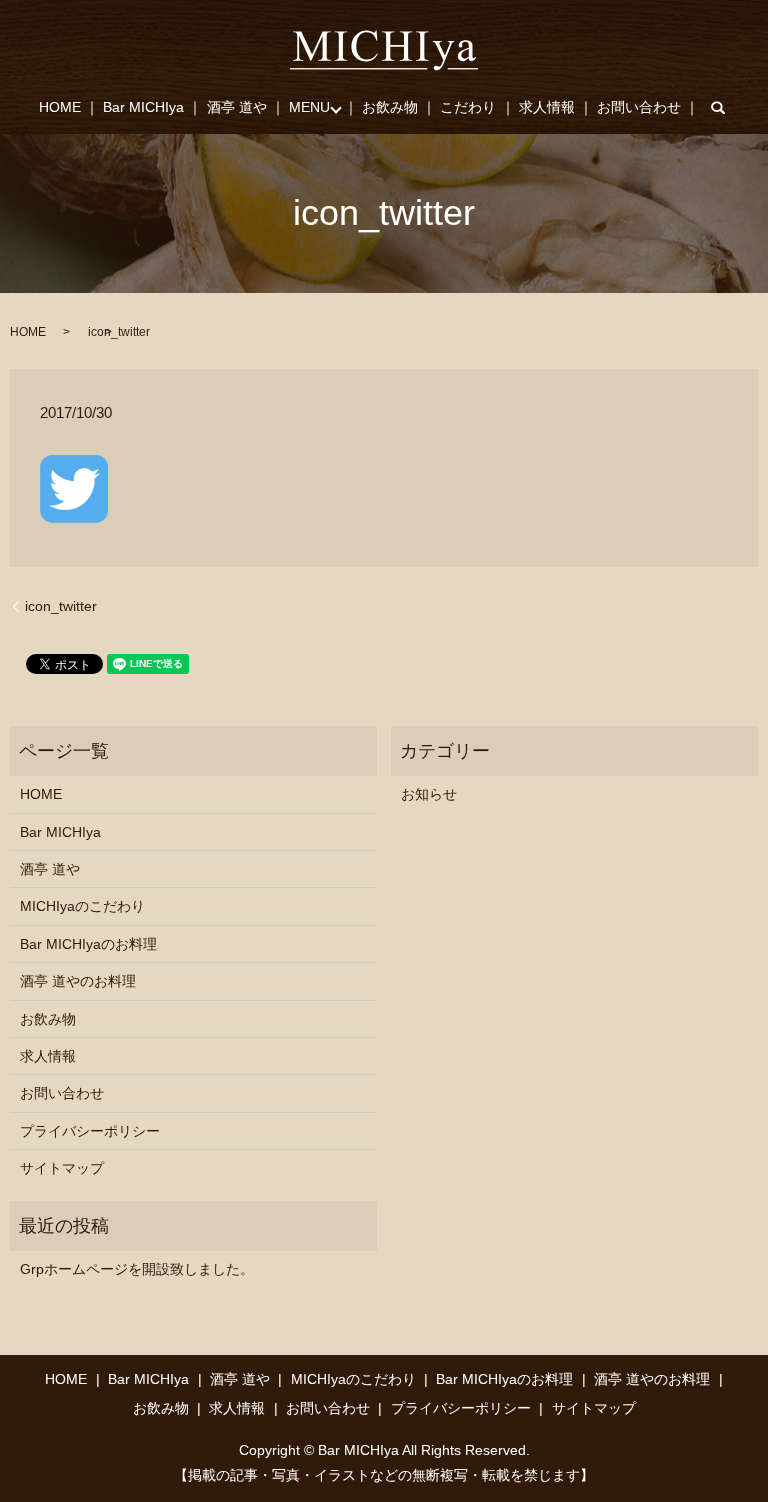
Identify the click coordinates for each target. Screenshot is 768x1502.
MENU (309, 107)
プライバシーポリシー (90, 1131)
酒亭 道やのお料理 (78, 981)
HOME (60, 107)
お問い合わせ (639, 107)
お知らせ (429, 794)
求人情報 (547, 107)
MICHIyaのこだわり (82, 906)
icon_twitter (61, 606)
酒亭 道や (237, 107)
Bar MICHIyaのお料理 (88, 944)
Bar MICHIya (143, 107)
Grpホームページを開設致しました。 (137, 1269)
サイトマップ (62, 1168)
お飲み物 (390, 107)
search (731, 108)
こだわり (468, 107)
